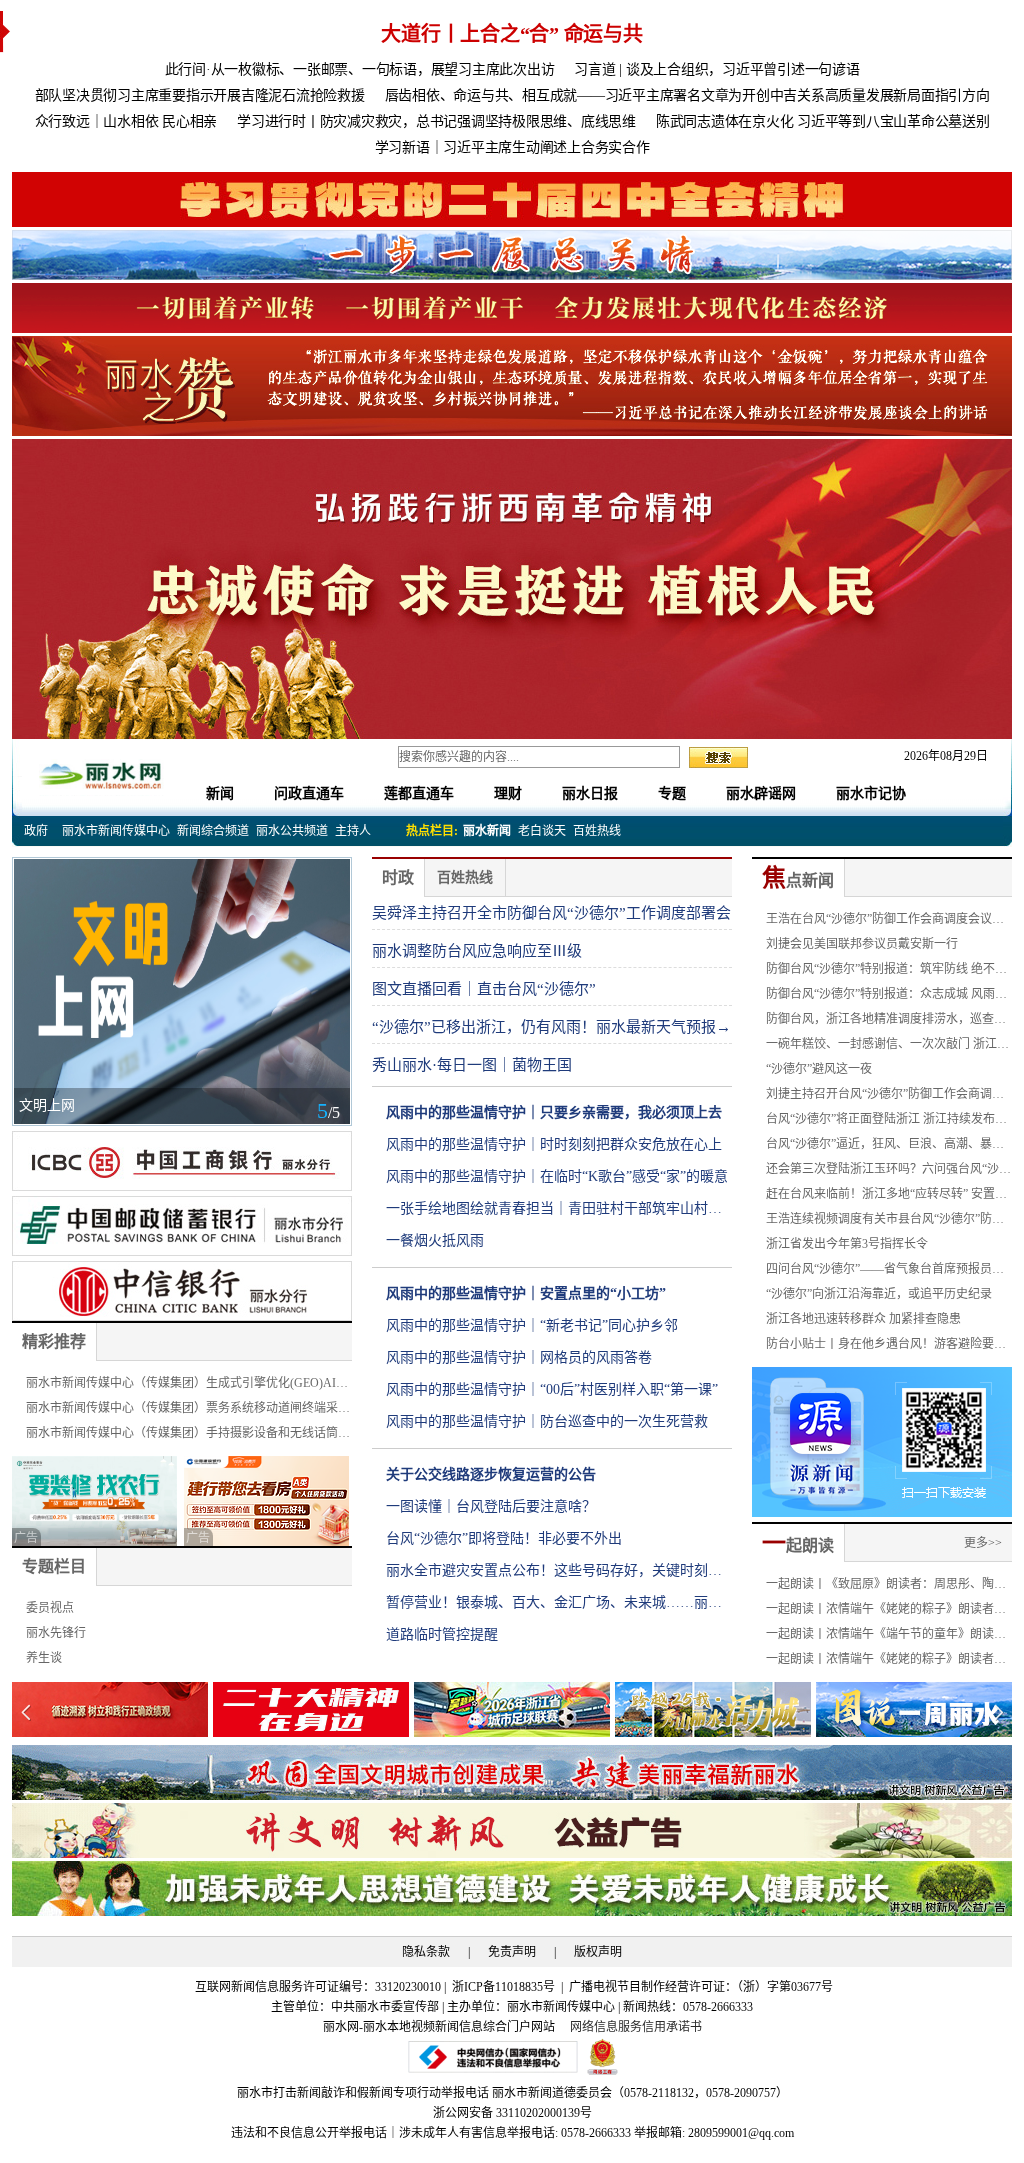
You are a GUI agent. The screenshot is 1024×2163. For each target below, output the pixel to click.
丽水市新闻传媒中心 (116, 831)
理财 (508, 793)
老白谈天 (542, 831)
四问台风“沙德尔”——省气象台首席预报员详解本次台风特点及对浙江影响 (885, 1272)
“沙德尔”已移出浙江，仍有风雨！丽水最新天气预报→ (551, 1027)
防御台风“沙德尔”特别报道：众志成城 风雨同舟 (886, 997)
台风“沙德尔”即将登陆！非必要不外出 (504, 1538)
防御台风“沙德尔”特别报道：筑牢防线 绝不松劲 (886, 972)
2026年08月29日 (940, 756)
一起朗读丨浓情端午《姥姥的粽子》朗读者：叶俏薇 (886, 1662)
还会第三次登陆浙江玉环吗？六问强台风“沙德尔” (888, 1172)
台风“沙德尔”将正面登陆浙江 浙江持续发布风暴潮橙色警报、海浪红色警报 (886, 1122)
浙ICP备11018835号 (505, 1987)
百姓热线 (597, 831)
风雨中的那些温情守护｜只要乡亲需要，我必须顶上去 (554, 1112)
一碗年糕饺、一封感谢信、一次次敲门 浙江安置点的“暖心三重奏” (887, 1047)
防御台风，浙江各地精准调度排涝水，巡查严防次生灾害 (886, 1022)
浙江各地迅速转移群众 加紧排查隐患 (863, 1319)
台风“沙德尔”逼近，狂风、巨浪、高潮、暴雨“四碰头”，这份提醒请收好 (885, 1147)
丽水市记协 (871, 793)
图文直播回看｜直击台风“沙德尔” (484, 989)
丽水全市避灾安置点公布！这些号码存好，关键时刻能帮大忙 (554, 1575)
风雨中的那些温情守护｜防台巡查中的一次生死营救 (547, 1421)
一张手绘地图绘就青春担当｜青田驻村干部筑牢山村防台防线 (554, 1213)
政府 (36, 831)
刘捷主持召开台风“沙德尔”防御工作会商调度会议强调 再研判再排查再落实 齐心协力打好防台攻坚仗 (889, 1097)
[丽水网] (102, 772)
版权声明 (598, 1952)
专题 (672, 793)
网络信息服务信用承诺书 (636, 2027)
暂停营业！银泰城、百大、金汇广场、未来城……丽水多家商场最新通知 (554, 1607)
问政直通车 (309, 793)
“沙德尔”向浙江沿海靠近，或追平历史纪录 (879, 1294)
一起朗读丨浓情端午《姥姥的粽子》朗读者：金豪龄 (886, 1612)
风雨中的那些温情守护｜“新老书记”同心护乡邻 (532, 1325)
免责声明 (512, 1952)
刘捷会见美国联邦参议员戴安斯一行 (862, 944)
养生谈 (44, 1658)
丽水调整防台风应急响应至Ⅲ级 (477, 951)
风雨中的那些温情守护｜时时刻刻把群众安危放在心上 (554, 1144)
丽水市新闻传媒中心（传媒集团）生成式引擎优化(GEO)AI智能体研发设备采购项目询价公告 (187, 1386)
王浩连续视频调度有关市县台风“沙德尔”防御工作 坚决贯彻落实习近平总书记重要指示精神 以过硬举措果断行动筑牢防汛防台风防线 (887, 1222)
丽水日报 (590, 793)
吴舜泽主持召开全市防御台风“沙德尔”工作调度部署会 (551, 913)
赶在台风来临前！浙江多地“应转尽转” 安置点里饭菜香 (886, 1197)
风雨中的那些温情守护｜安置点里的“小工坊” (526, 1293)
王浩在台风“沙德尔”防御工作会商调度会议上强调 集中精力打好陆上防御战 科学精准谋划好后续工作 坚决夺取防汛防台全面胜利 (889, 922)
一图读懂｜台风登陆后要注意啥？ (491, 1506)
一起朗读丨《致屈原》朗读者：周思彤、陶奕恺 (886, 1587)
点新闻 (798, 880)
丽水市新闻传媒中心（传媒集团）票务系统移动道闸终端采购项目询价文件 (188, 1411)
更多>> (983, 1543)
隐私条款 (426, 1952)
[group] (512, 199)
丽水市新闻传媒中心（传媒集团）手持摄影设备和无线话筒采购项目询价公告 (188, 1436)
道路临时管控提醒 (442, 1634)
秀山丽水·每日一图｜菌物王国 (472, 1065)
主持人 (353, 831)
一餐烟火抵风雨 (435, 1240)
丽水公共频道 (292, 831)
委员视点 (50, 1608)
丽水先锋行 (56, 1633)
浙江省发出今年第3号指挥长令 (847, 1244)
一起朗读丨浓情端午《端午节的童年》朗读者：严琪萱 (880, 1637)
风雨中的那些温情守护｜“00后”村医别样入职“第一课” (552, 1389)
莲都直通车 (419, 793)
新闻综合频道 (213, 831)
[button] (998, 1712)
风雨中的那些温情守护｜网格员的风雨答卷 (519, 1357)
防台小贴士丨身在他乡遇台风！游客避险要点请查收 (886, 1347)
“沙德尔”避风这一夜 (819, 1069)
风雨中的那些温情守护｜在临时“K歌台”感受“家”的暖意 (557, 1176)
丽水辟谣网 (761, 793)
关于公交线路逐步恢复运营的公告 (491, 1474)
